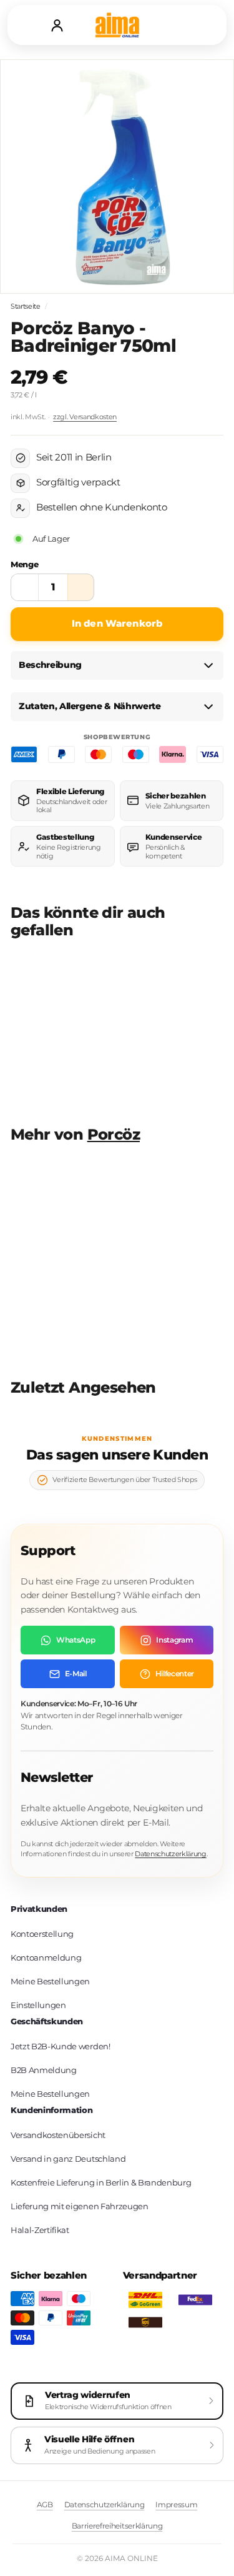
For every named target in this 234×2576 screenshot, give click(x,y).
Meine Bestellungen (50, 1981)
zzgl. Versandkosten (85, 417)
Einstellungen (38, 2005)
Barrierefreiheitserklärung (117, 2526)
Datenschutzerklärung (171, 1854)
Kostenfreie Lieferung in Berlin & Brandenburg (101, 2182)
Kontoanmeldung (46, 1957)
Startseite (26, 306)
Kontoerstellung (42, 1934)
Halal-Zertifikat (40, 2230)
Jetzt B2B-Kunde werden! (61, 2046)
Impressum (176, 2504)
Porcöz (114, 1134)
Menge (24, 564)
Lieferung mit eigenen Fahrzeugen (80, 2206)
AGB (45, 2504)
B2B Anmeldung (44, 2070)
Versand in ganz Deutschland (68, 2159)
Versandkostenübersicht (58, 2135)
